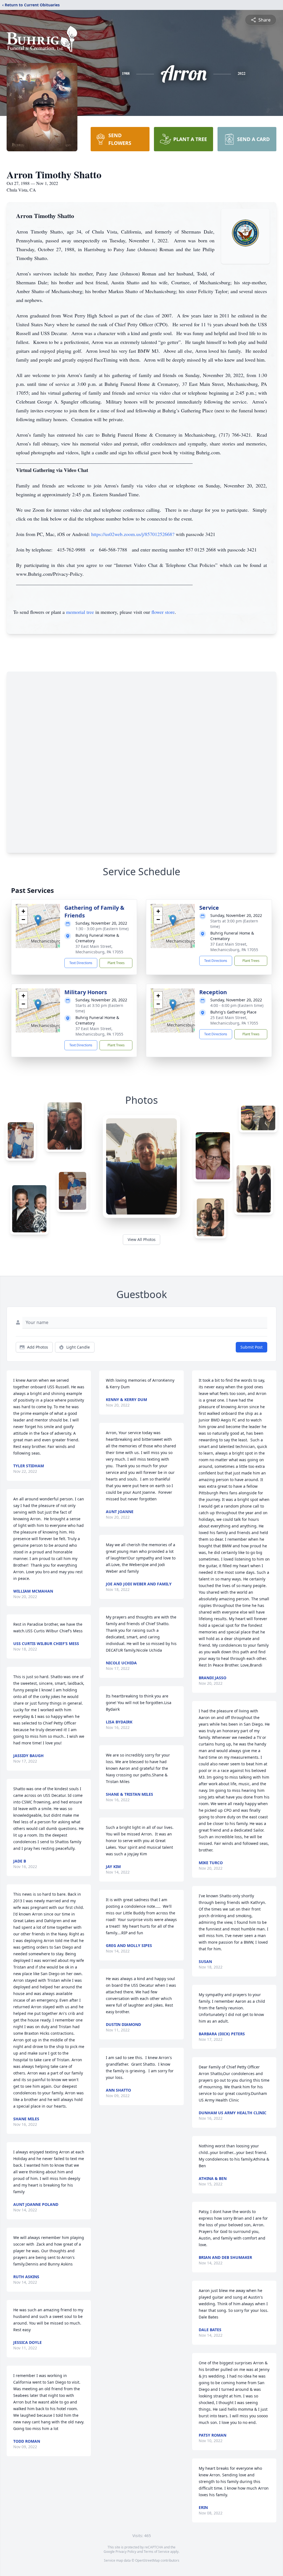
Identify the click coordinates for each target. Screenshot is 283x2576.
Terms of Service (157, 2552)
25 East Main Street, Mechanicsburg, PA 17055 (234, 1020)
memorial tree (80, 612)
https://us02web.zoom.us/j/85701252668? (133, 534)
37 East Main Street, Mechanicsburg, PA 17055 (99, 949)
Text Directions (81, 963)
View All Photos (142, 1239)
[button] (38, 920)
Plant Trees (116, 963)
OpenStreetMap (147, 2560)
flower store (163, 612)
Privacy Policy (126, 2552)
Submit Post (251, 1347)
